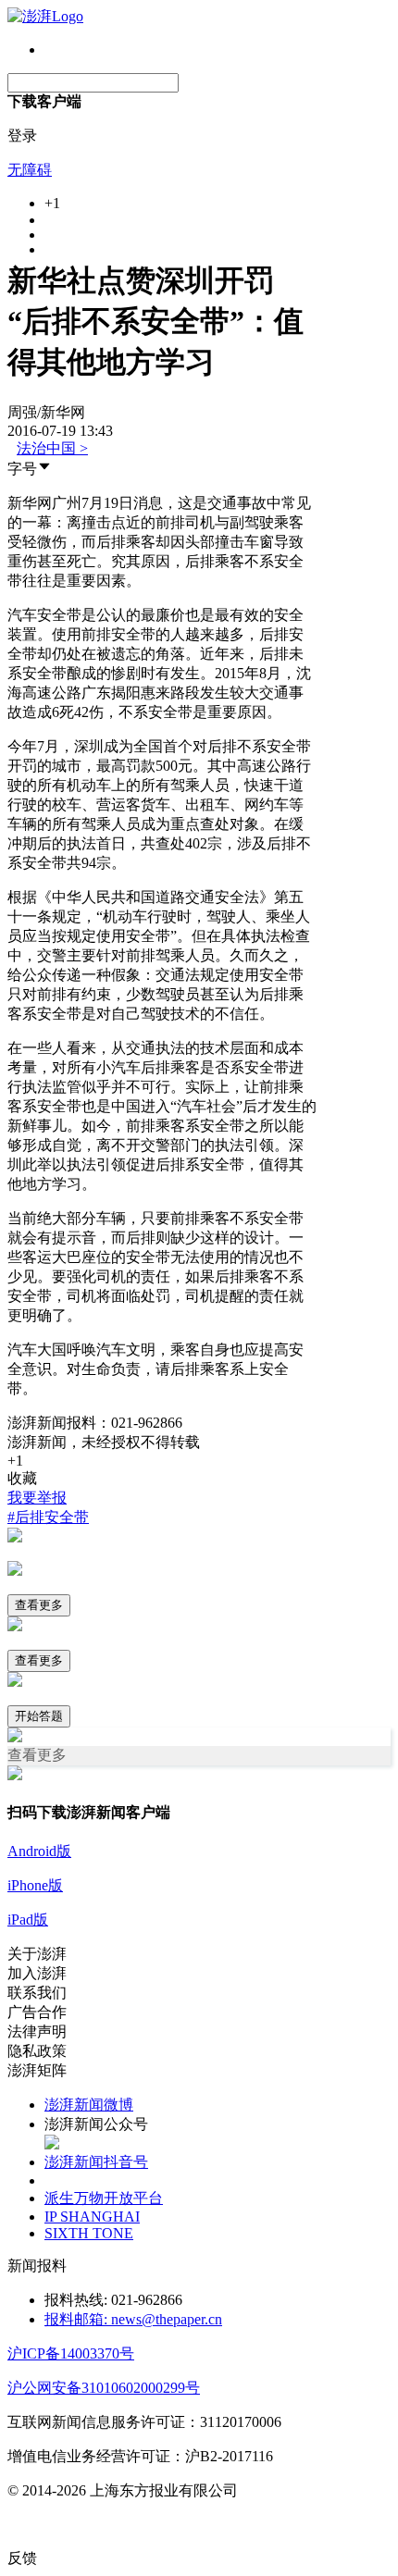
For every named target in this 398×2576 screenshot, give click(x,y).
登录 (22, 136)
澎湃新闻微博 (89, 2105)
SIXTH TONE (89, 2233)
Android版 (39, 1851)
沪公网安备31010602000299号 (104, 2388)
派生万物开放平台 (104, 2198)
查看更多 (39, 1605)
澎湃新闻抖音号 (96, 2162)
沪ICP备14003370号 (71, 2353)
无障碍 (30, 170)
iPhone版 (35, 1885)
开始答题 (39, 1716)
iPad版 (28, 1920)
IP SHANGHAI (92, 2217)
